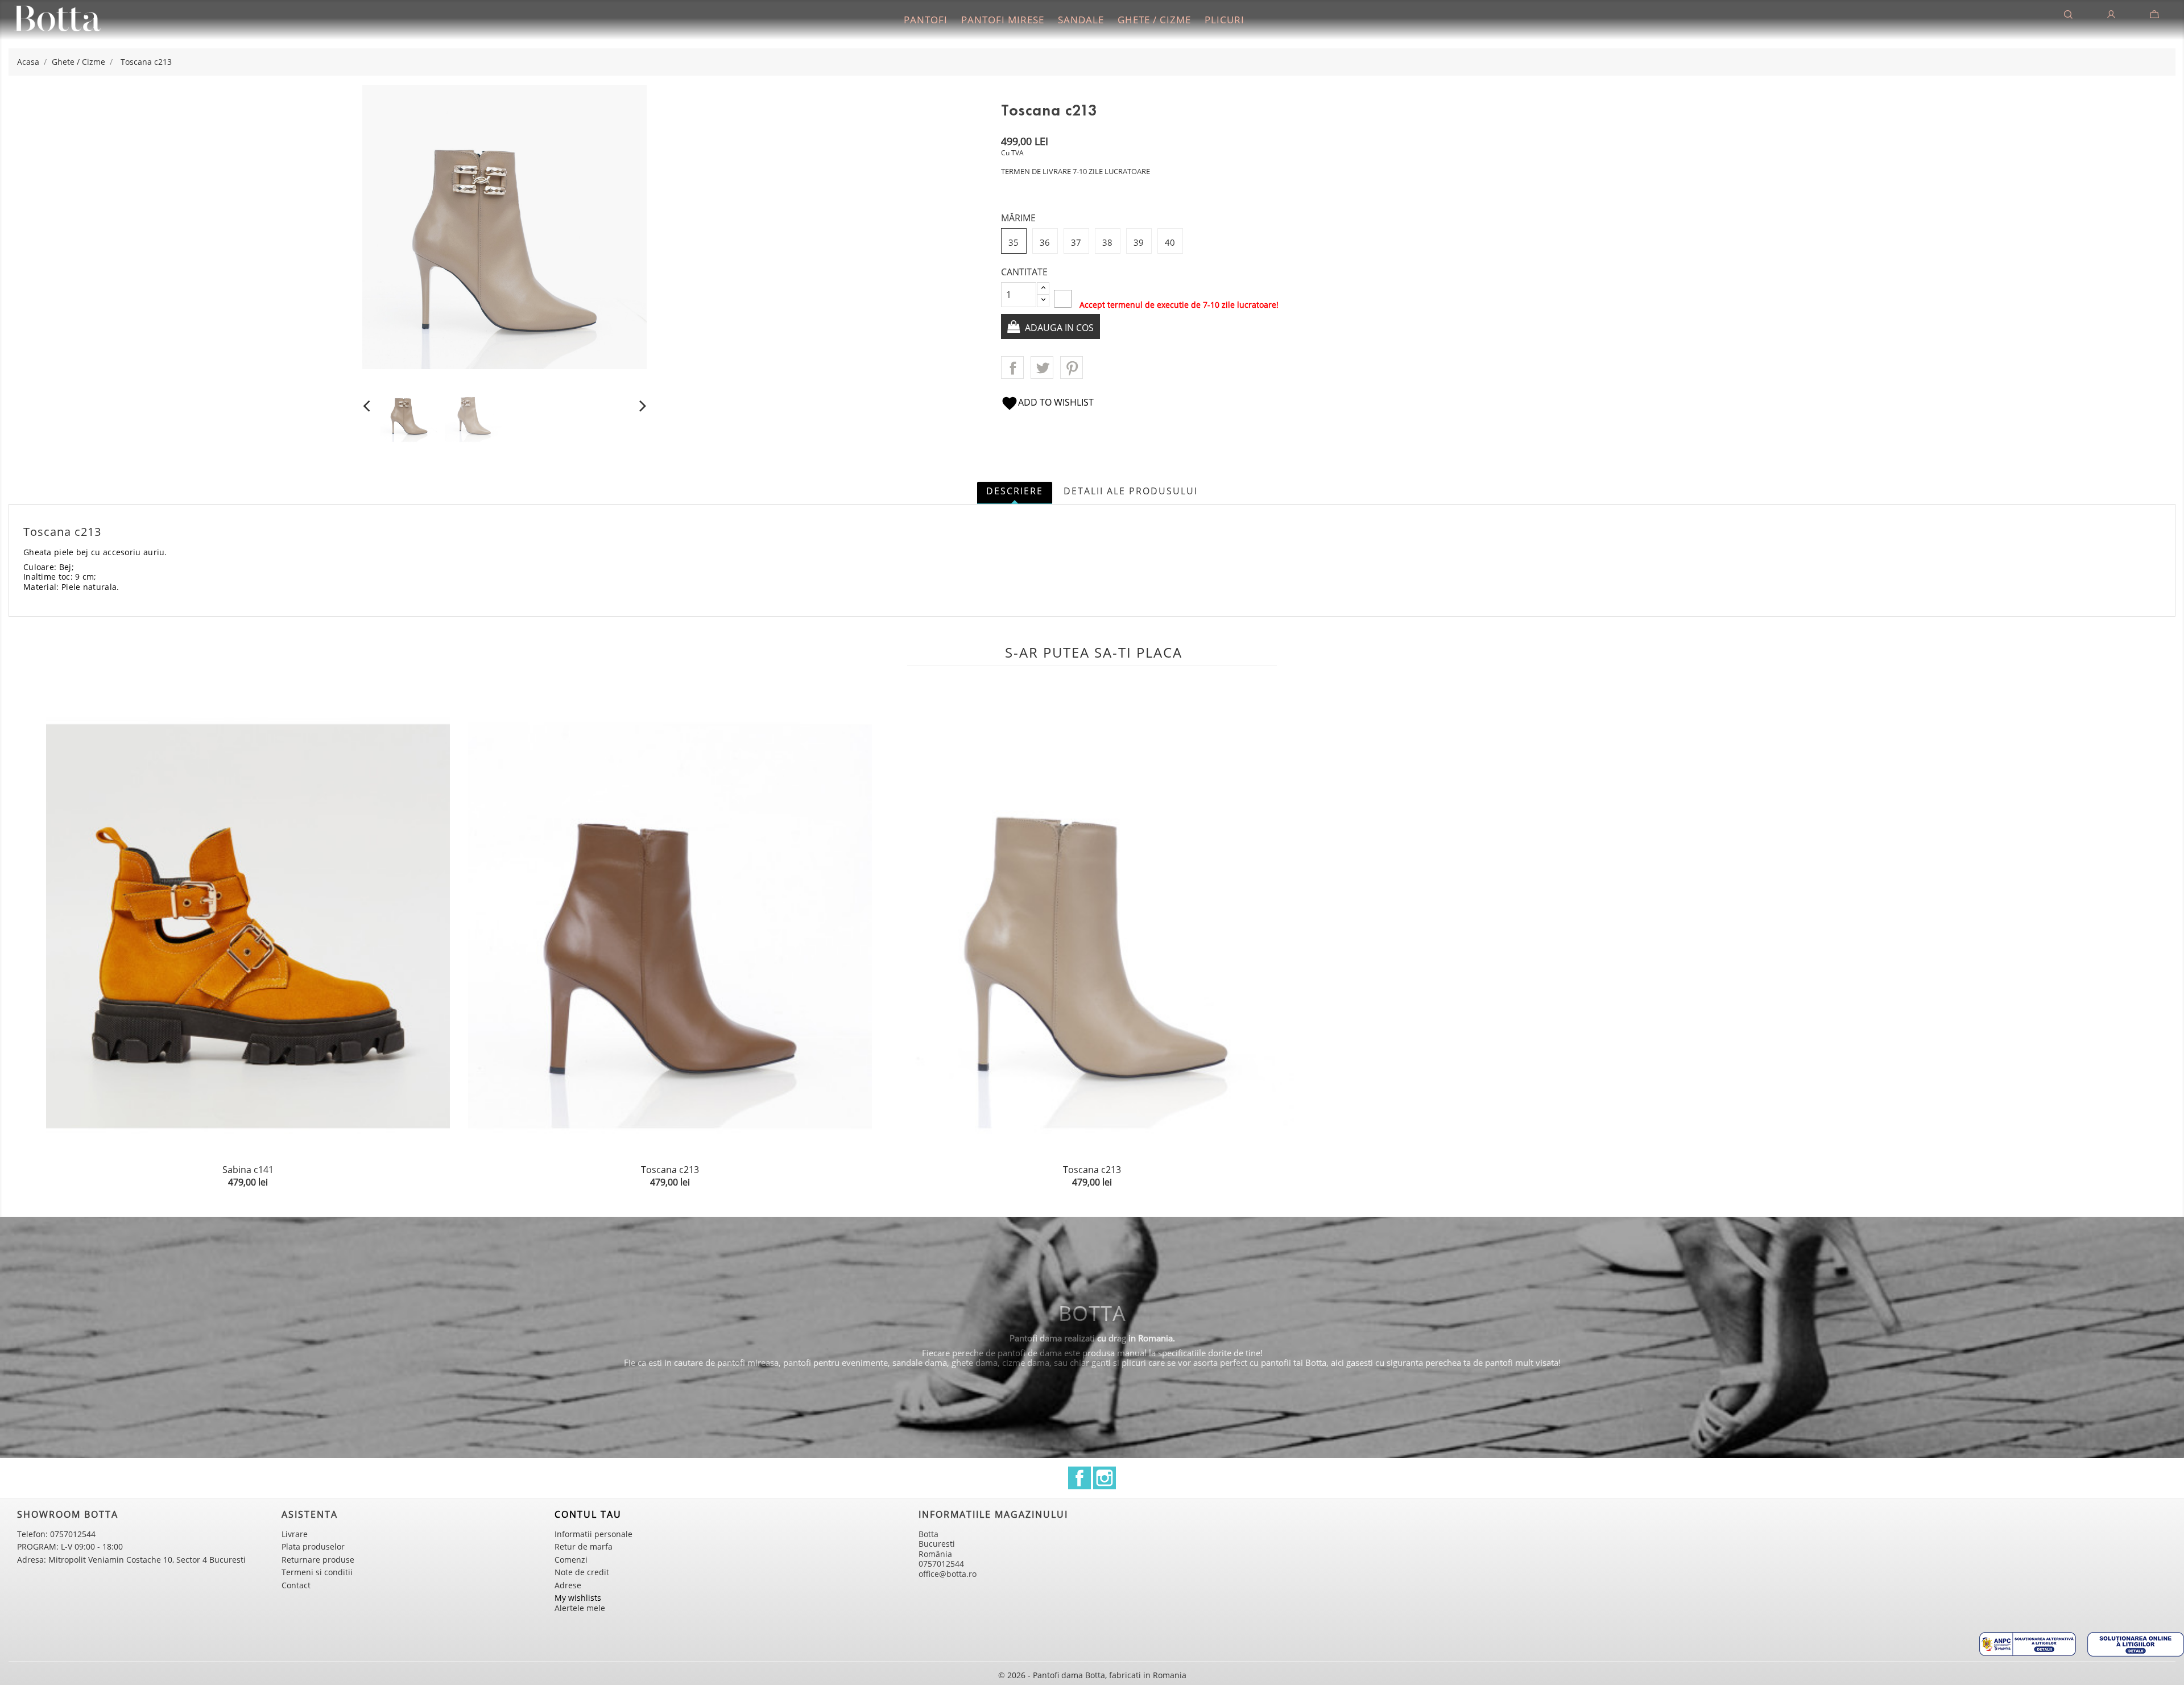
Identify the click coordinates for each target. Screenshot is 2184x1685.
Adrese (568, 1585)
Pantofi (926, 20)
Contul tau (588, 1514)
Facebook (1079, 1478)
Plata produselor (313, 1546)
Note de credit (582, 1572)
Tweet (1042, 367)
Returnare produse (318, 1560)
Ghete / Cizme (1154, 20)
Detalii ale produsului (1131, 491)
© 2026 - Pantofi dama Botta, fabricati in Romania (1092, 1675)
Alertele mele (580, 1608)
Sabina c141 (248, 1170)
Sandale (1081, 20)
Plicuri (1225, 20)
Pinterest (1072, 367)
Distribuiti (1012, 367)
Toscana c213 (670, 1170)
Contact (296, 1585)
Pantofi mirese (1003, 20)
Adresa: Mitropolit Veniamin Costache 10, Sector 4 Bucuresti (131, 1560)
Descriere (1015, 491)
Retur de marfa (584, 1546)
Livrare (295, 1534)
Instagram (1105, 1478)
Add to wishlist (1047, 402)
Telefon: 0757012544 (56, 1534)
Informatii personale (593, 1534)
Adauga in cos (1058, 328)
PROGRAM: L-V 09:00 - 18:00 (70, 1546)
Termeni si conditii (317, 1572)
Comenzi (571, 1560)
